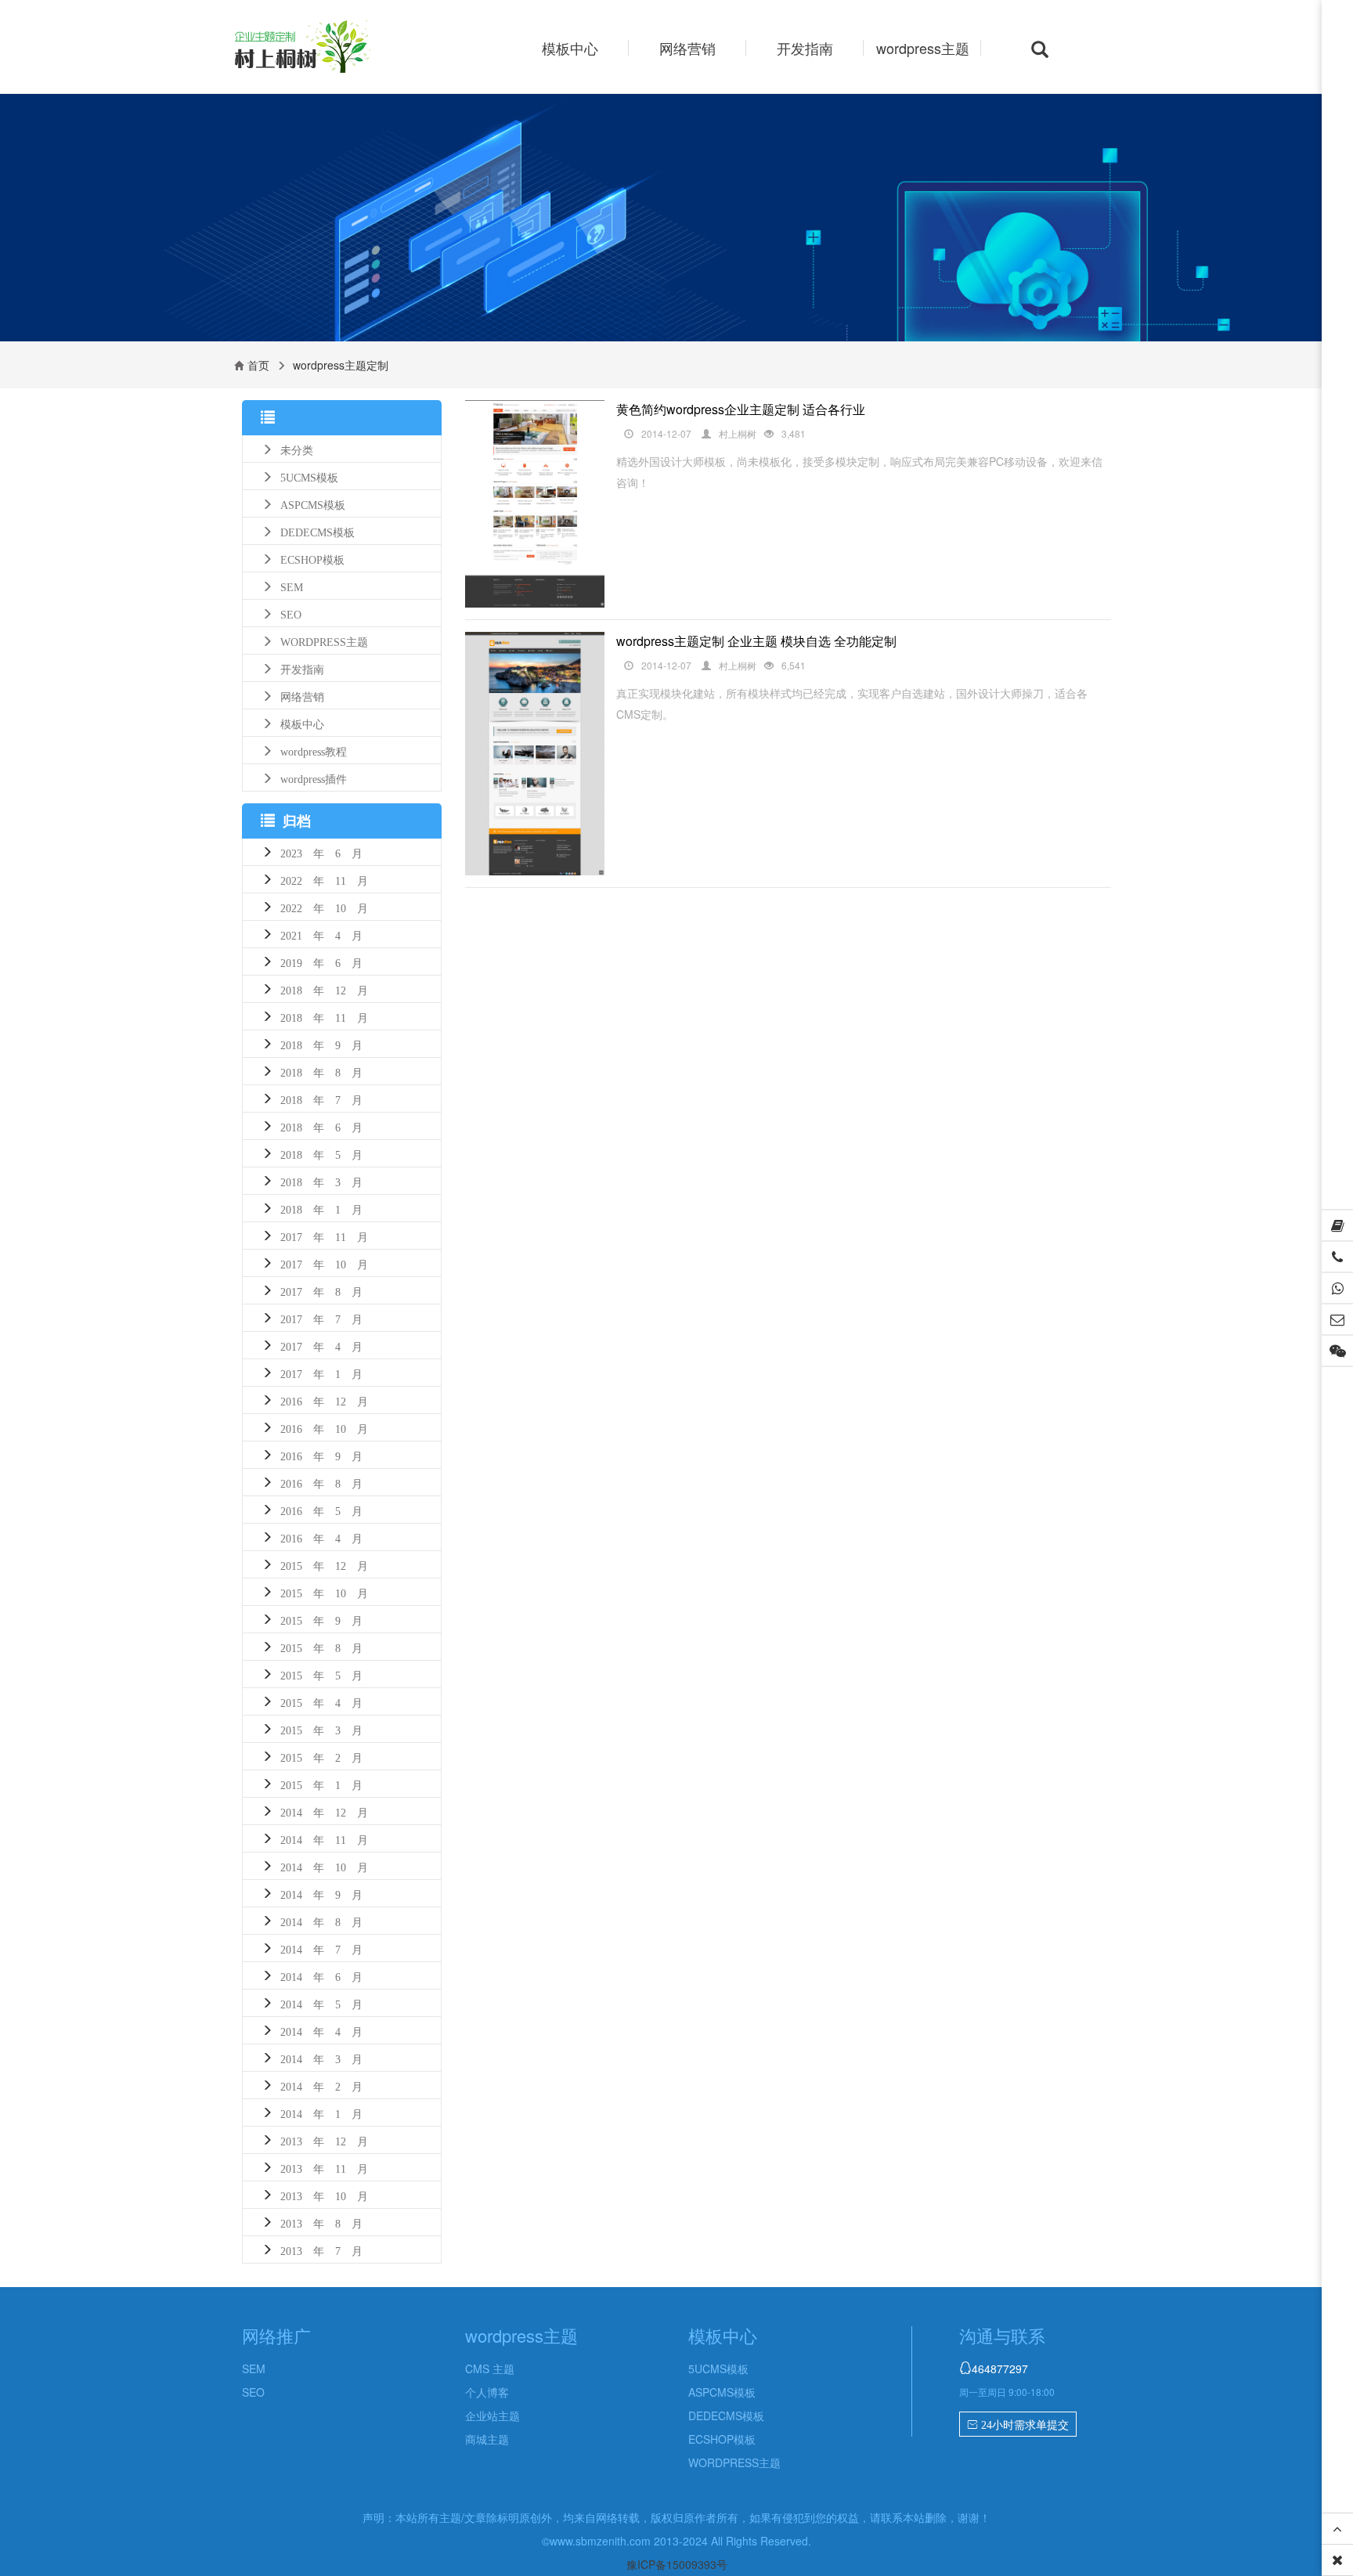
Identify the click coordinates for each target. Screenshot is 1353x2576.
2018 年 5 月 (321, 1153)
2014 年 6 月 (321, 1975)
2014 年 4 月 (321, 2030)
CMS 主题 (490, 2369)
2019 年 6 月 (321, 961)
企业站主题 (492, 2415)
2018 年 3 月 (321, 1181)
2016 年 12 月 (324, 1400)
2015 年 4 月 (321, 1701)
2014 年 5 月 (321, 2003)
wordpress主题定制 (330, 48)
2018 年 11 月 (324, 1016)
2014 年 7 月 (321, 1948)
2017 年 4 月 (321, 1345)
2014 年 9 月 (321, 1893)
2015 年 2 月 (321, 1756)
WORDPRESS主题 (324, 640)
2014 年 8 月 (321, 1921)
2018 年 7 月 (321, 1099)
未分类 (297, 449)
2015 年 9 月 (321, 1619)
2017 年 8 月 (321, 1290)
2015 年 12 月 (324, 1564)
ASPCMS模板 (313, 503)
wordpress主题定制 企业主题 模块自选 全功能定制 (756, 641)
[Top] (1337, 2529)
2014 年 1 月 (321, 2112)
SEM (292, 586)
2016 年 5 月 (321, 1510)
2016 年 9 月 (321, 1455)
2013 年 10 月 (324, 2195)
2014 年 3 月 (321, 2058)
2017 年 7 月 (321, 1318)
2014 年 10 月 (324, 1866)
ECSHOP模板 (312, 558)
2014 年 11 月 (324, 1838)
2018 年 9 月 (321, 1044)
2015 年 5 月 (321, 1674)
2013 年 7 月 (321, 2249)
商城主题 (487, 2439)
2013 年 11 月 (324, 2167)
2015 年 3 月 (321, 1729)
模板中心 (570, 48)
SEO (291, 613)
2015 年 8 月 (321, 1647)
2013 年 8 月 (321, 2222)
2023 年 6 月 (321, 852)
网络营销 (687, 48)
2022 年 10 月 (324, 907)
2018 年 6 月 (321, 1126)
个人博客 (487, 2392)
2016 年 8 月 (321, 1482)
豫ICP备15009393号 (677, 2564)
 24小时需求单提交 (1018, 2425)
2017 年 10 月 (324, 1263)
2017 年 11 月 (324, 1236)
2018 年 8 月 (321, 1071)
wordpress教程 (314, 750)
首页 (258, 365)
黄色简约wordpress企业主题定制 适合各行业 (741, 409)
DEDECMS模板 (318, 531)
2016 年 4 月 (321, 1537)
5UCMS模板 (309, 476)
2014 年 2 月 (321, 2085)
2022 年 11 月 (324, 879)
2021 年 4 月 (321, 934)
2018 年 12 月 (324, 989)
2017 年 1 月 (321, 1373)
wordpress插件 (314, 777)
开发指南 (805, 48)
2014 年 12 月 (324, 1811)
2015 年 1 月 (321, 1784)
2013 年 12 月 (324, 2140)
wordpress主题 (923, 48)
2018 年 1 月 (321, 1208)
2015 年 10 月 (324, 1592)
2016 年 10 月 (324, 1427)
